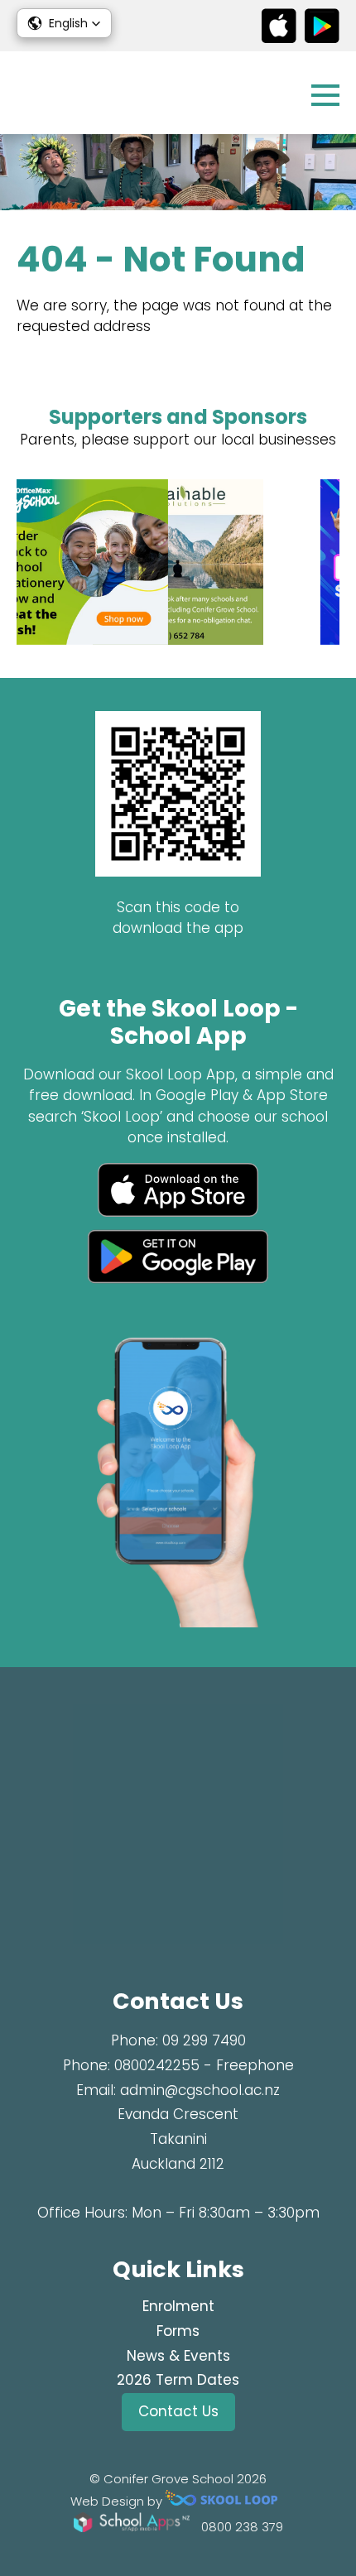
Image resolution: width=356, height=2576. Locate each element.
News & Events (178, 2356)
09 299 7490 (204, 2040)
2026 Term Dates (178, 2380)
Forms (178, 2331)
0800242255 (157, 2065)
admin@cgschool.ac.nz (200, 2090)
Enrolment (178, 2306)
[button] (64, 23)
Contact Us (178, 2411)
